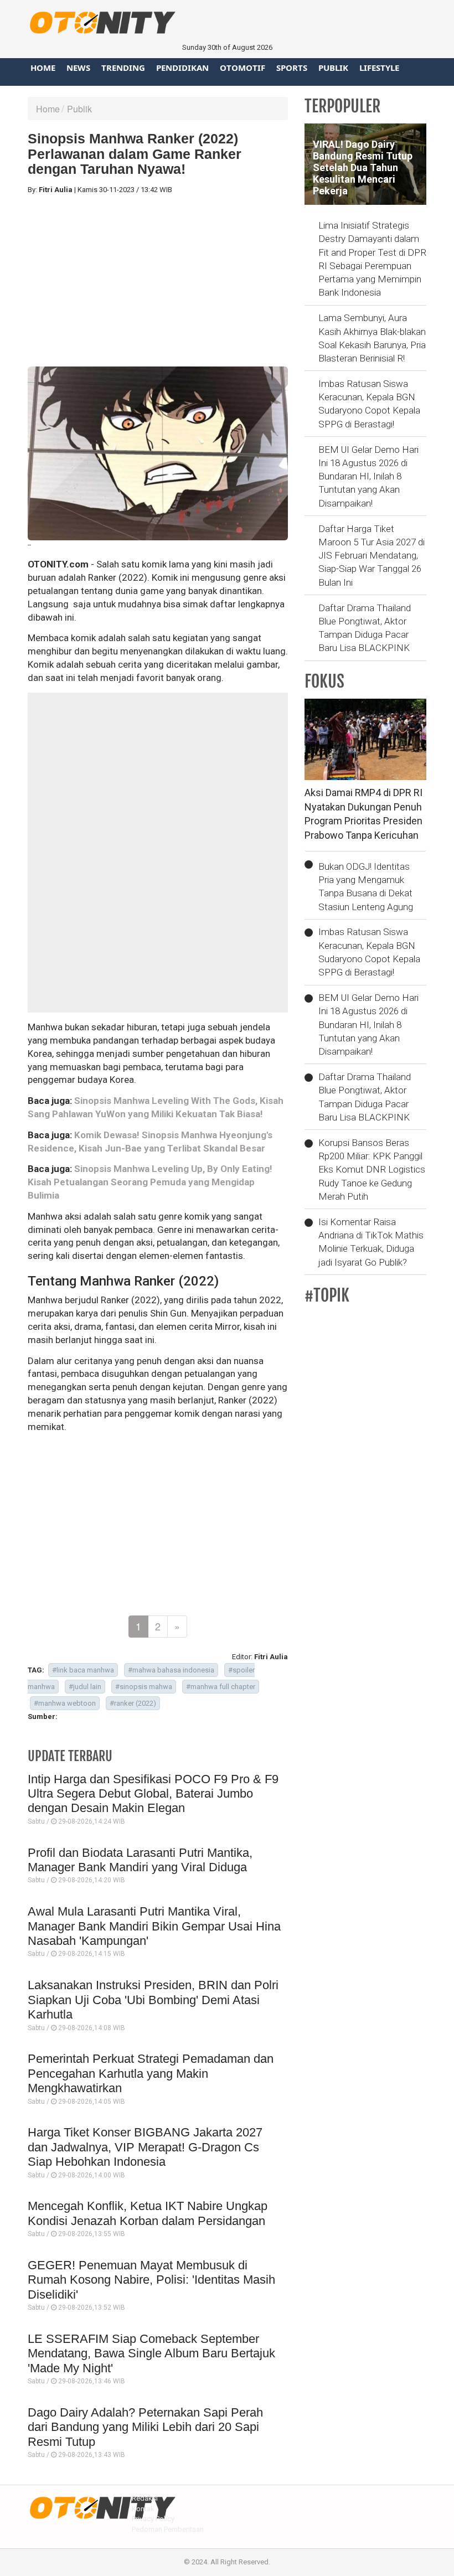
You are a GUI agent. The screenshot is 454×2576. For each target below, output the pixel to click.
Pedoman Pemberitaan (168, 2529)
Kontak (143, 2509)
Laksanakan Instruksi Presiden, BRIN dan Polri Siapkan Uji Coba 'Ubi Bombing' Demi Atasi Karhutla (153, 2000)
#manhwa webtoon (65, 1703)
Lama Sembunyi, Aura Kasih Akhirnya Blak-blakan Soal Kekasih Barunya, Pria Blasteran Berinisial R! (372, 338)
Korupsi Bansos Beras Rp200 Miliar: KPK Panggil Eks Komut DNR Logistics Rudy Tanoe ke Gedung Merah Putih (372, 1170)
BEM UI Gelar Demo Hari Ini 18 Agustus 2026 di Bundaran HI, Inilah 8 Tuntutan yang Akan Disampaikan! (368, 476)
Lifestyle (379, 68)
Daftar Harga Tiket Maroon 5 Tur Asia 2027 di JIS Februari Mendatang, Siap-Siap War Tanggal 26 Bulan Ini (372, 556)
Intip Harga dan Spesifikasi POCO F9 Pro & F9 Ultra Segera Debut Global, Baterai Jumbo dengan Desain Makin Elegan (153, 1794)
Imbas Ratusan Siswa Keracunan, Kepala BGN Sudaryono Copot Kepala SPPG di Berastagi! (369, 404)
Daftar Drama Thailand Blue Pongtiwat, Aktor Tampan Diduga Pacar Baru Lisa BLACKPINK (365, 628)
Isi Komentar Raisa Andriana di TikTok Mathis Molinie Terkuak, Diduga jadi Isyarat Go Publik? (371, 1242)
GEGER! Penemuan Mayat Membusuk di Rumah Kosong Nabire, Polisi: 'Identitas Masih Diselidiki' (151, 2280)
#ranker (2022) (133, 1703)
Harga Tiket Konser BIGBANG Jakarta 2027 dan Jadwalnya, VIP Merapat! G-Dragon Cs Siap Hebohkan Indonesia (145, 2147)
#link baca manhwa (83, 1670)
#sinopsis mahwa (144, 1687)
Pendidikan (182, 68)
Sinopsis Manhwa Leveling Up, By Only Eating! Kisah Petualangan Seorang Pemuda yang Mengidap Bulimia (150, 1182)
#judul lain (85, 1687)
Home (43, 68)
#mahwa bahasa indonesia (171, 1670)
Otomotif (243, 68)
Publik (333, 68)
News (78, 68)
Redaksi (145, 2498)
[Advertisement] (158, 281)
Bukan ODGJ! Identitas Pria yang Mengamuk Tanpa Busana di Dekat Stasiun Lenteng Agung (366, 887)
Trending (123, 68)
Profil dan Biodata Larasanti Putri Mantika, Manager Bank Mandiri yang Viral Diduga (140, 1860)
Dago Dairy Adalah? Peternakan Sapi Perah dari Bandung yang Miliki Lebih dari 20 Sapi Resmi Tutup (145, 2427)
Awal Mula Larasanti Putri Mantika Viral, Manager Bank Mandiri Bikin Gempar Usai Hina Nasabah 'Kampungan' (154, 1926)
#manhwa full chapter (221, 1687)
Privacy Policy (153, 2519)
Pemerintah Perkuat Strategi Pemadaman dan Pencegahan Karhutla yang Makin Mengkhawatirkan (151, 2073)
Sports (292, 68)
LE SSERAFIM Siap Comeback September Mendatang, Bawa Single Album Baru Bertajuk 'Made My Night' (151, 2353)
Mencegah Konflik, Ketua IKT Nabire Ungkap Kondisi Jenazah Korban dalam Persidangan (148, 2213)
